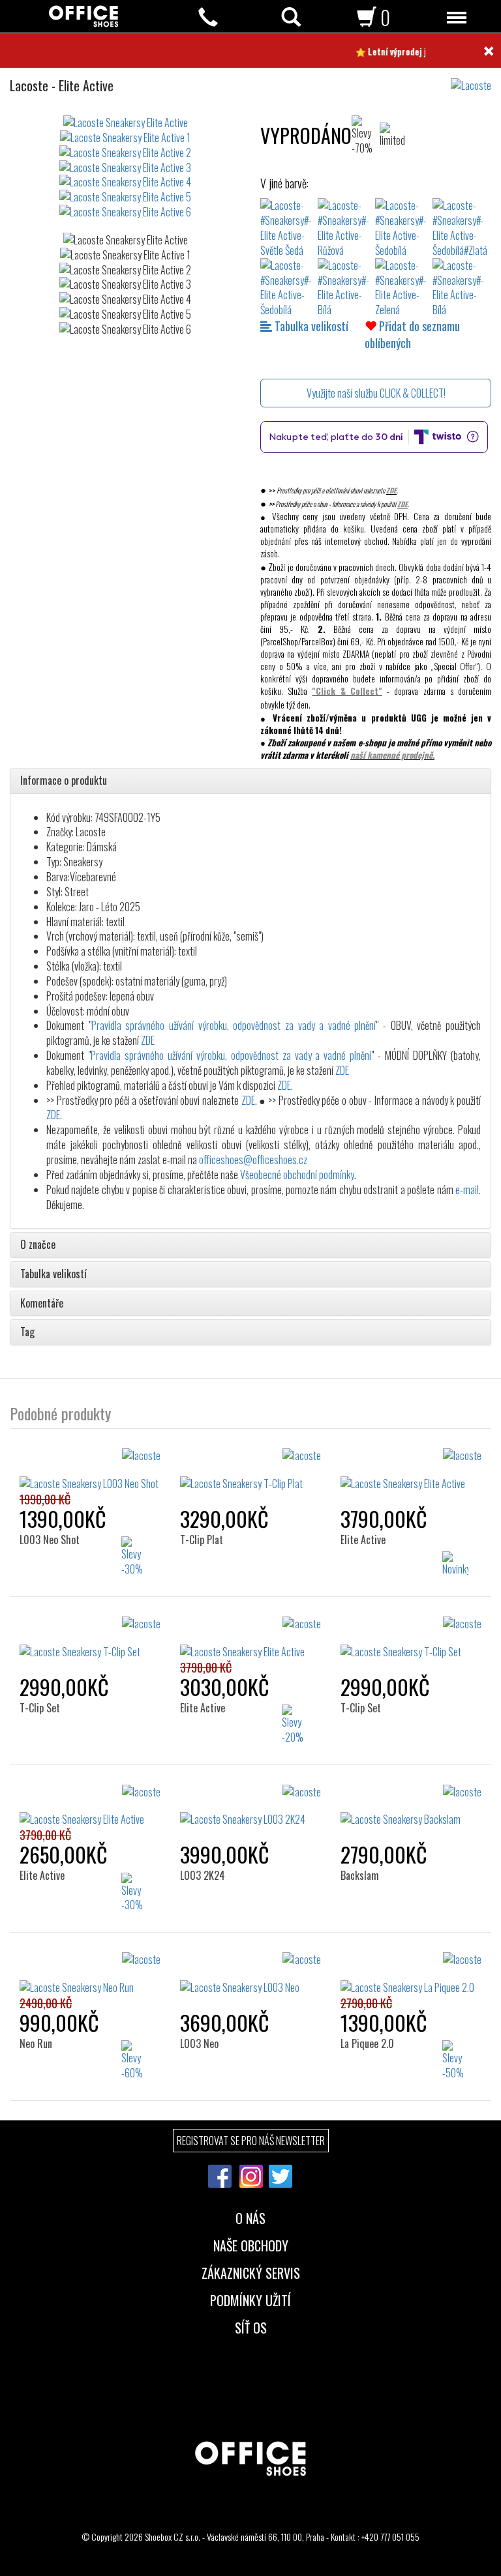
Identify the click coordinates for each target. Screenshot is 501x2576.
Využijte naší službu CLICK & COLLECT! (376, 393)
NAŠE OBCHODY (251, 2244)
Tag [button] (27, 1332)
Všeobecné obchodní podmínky (297, 1175)
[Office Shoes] (83, 16)
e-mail (467, 1190)
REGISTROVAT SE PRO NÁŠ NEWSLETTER (251, 2141)
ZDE (391, 490)
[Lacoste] (476, 79)
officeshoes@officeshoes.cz (253, 1160)
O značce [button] (38, 1245)
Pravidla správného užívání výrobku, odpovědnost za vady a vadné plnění (234, 1025)
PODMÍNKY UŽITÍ (250, 2299)
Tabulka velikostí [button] (53, 1274)
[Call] (208, 17)
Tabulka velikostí (310, 326)
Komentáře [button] (42, 1304)
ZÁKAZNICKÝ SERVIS (251, 2272)
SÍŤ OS (251, 2326)
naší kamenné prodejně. (392, 755)
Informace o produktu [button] (64, 781)
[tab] (250, 781)
